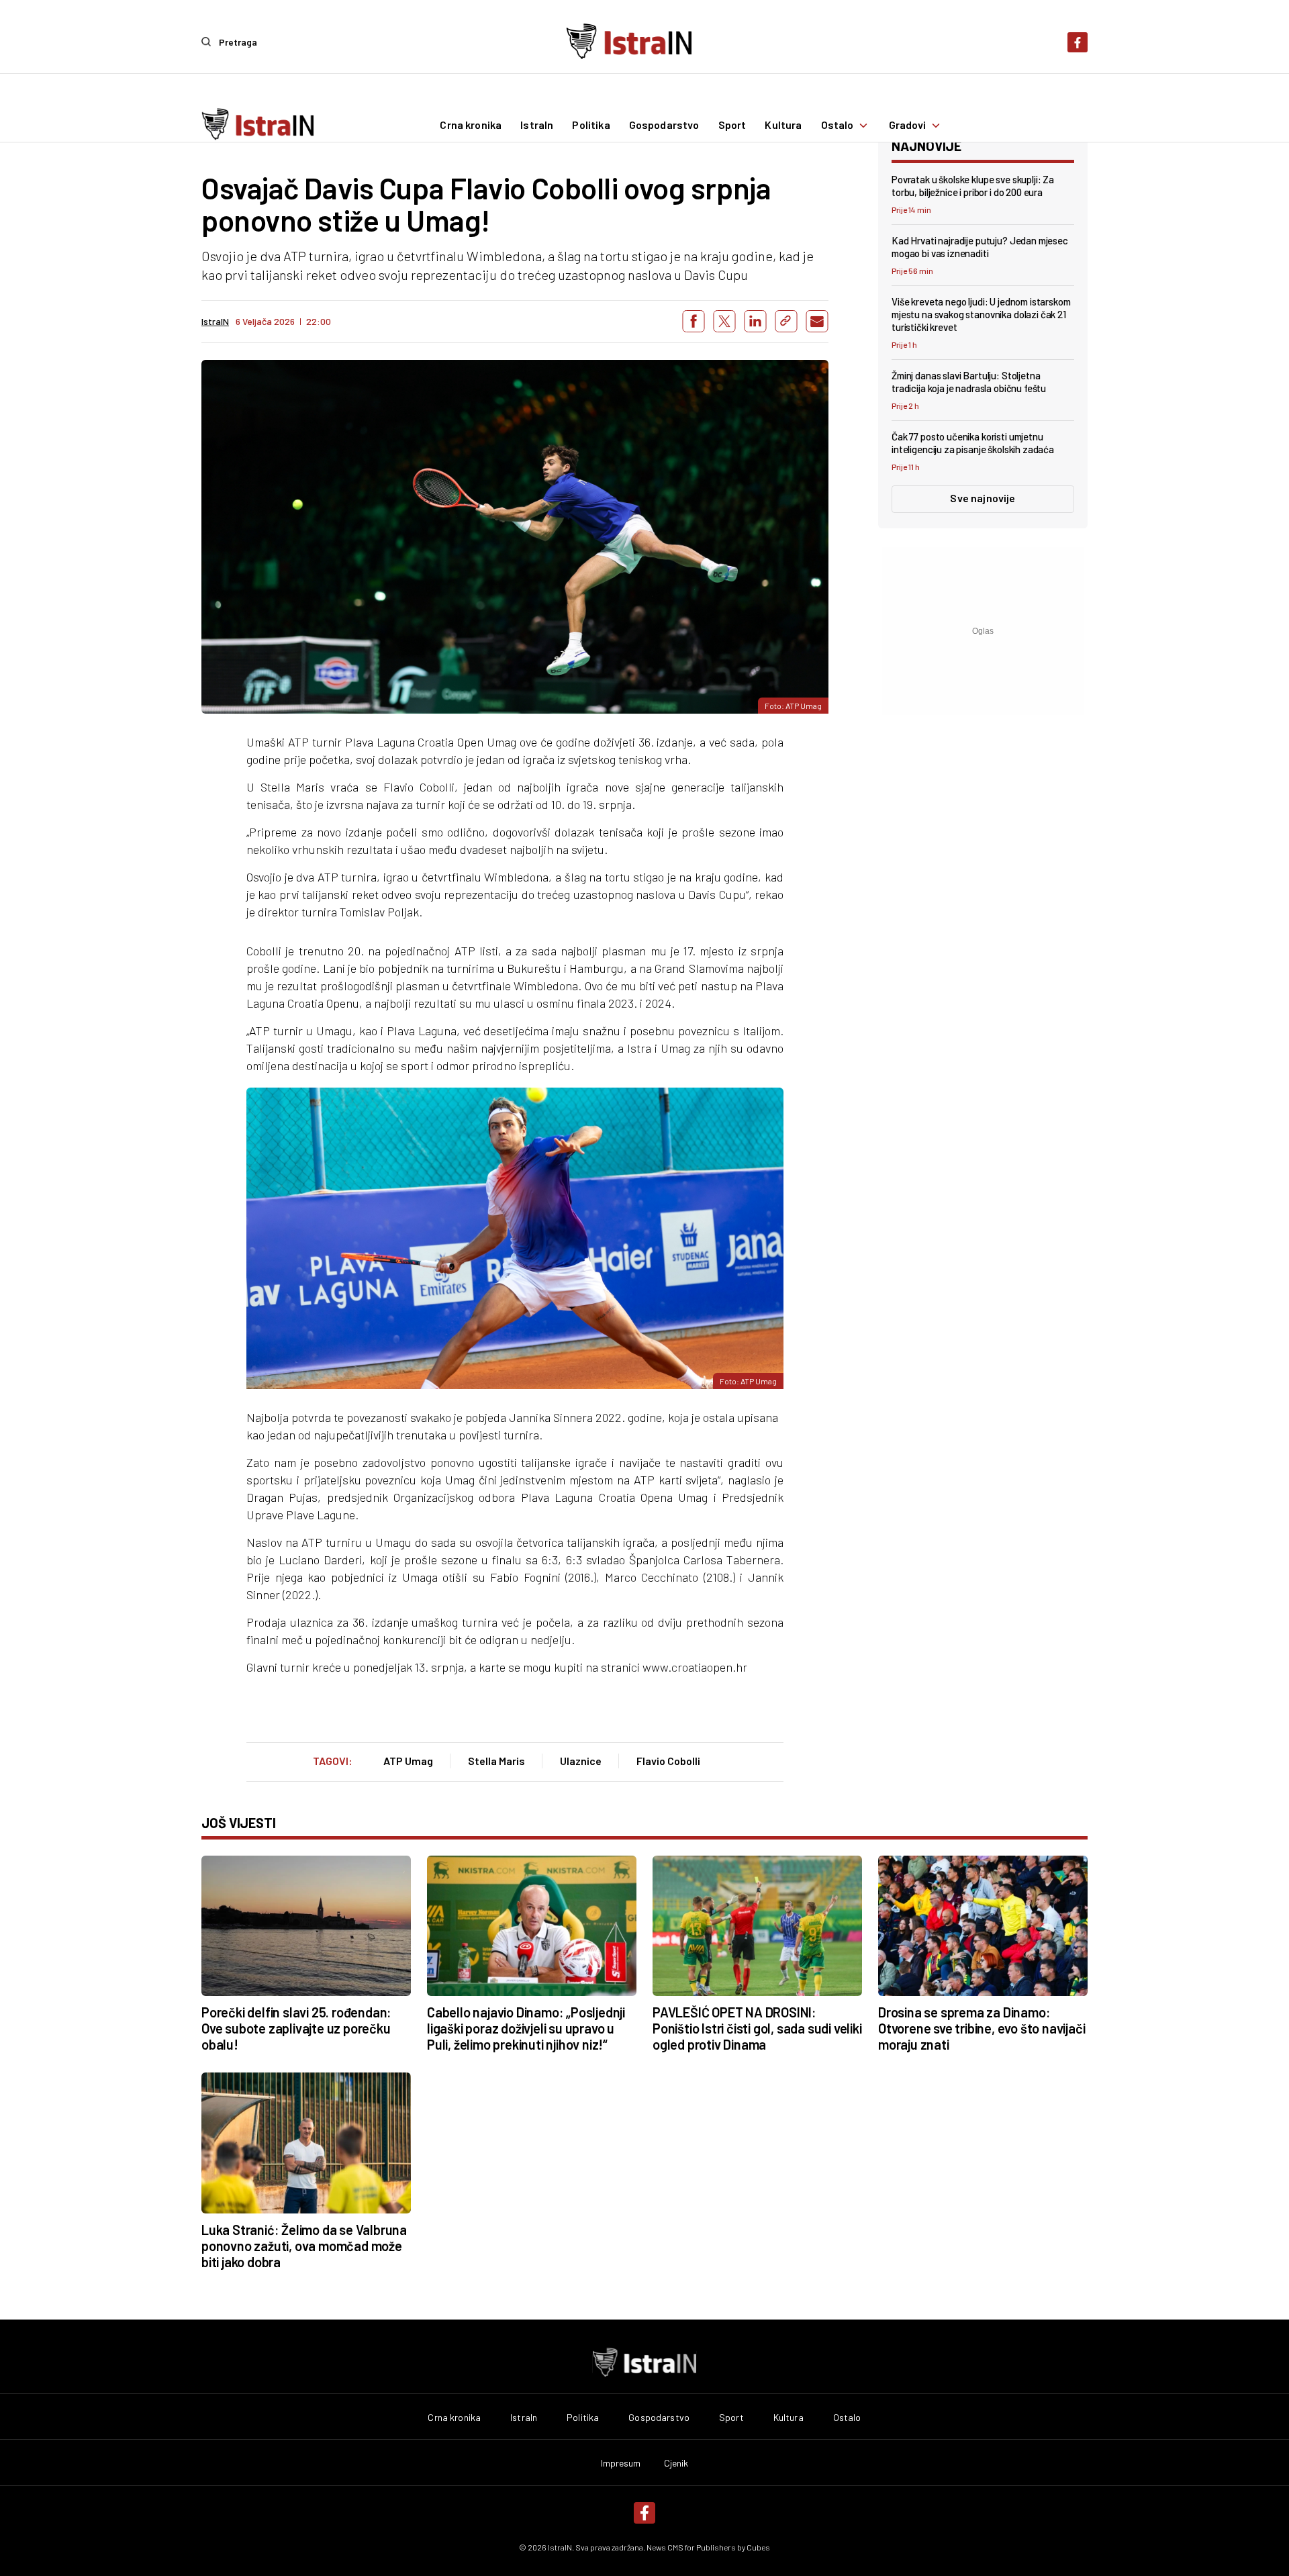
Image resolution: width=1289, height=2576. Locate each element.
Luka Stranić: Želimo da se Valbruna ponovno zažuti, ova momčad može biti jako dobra (304, 2246)
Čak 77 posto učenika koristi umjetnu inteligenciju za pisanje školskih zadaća (973, 443)
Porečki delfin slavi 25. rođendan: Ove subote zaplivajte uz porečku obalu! (296, 2028)
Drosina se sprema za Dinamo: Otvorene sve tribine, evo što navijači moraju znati (982, 2028)
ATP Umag (408, 1761)
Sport (732, 126)
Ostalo (838, 126)
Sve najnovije (983, 498)
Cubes (758, 2547)
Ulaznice (581, 1761)
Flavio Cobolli (668, 1761)
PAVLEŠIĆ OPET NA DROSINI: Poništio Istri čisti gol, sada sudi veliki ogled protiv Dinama (757, 2028)
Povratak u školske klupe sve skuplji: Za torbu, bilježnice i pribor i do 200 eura (973, 186)
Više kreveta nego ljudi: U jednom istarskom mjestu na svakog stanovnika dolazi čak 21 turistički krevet (981, 314)
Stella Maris (496, 1761)
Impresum (621, 2463)
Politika (591, 126)
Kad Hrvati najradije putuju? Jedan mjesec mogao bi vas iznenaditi (980, 247)
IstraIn (537, 126)
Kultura (783, 126)
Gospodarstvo (664, 126)
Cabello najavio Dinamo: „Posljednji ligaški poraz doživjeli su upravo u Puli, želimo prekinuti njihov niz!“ (526, 2028)
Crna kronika (471, 126)
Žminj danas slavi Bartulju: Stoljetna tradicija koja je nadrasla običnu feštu (969, 382)
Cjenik (676, 2463)
